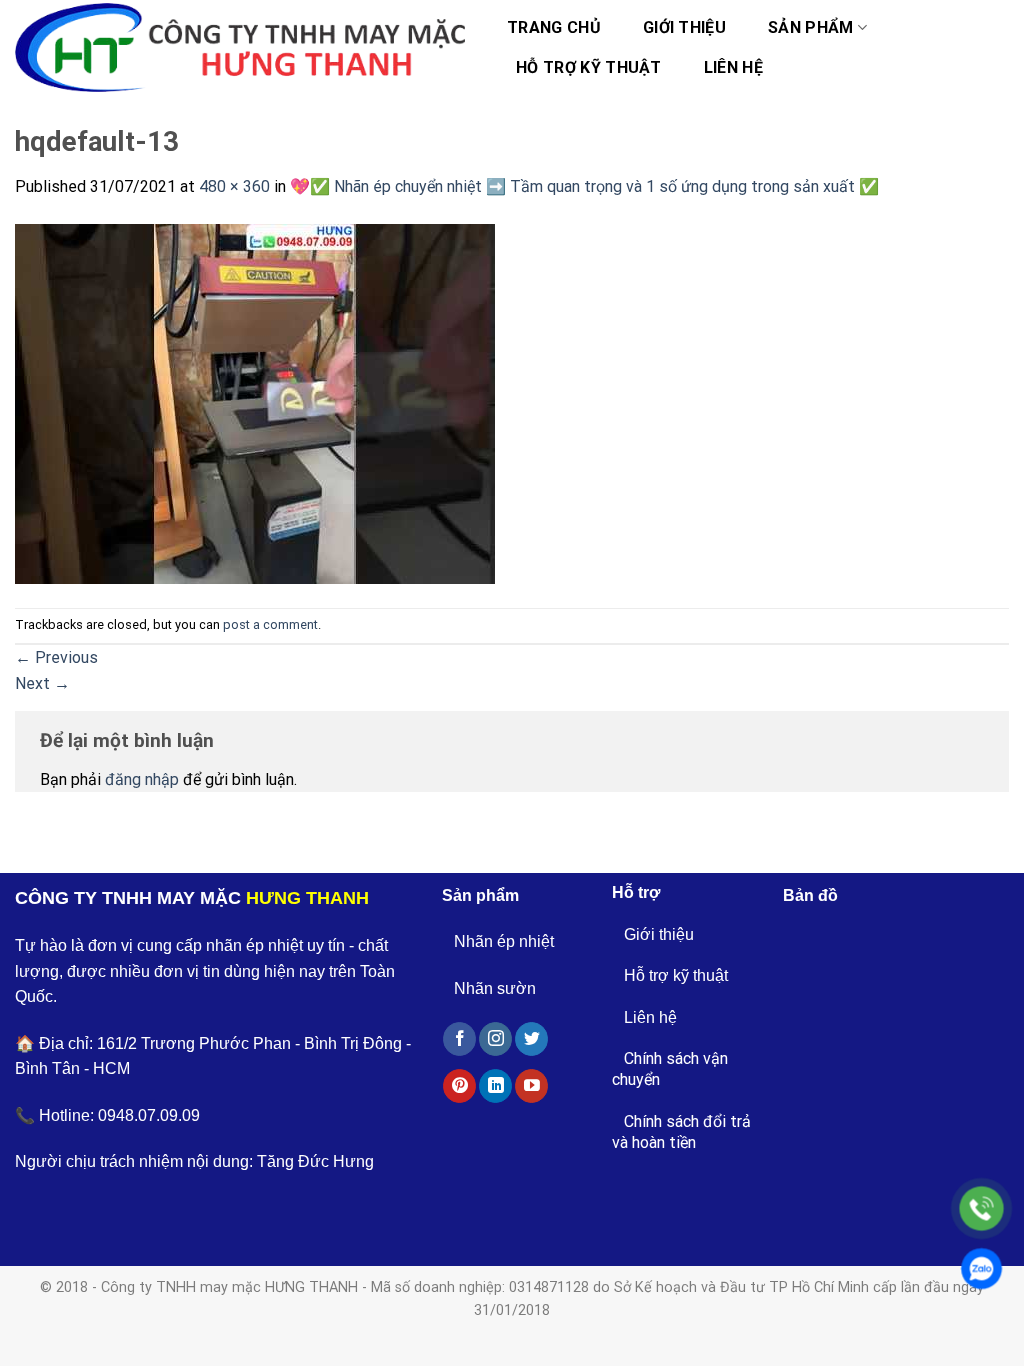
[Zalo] (981, 1268)
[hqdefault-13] (255, 402)
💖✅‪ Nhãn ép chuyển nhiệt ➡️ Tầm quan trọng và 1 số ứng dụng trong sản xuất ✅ (584, 186)
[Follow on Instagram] (495, 1039)
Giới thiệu (684, 27)
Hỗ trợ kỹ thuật (589, 67)
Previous (56, 657)
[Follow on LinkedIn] (495, 1086)
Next (42, 683)
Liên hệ (733, 67)
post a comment (270, 624)
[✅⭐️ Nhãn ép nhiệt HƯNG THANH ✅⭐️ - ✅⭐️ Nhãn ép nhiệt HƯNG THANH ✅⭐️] (240, 48)
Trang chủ (554, 27)
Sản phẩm (811, 27)
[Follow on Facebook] (459, 1039)
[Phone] (981, 1208)
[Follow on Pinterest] (459, 1086)
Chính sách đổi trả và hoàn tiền (681, 1132)
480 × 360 (234, 186)
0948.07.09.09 (149, 1115)
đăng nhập (142, 779)
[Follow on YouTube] (531, 1086)
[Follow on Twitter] (531, 1039)
